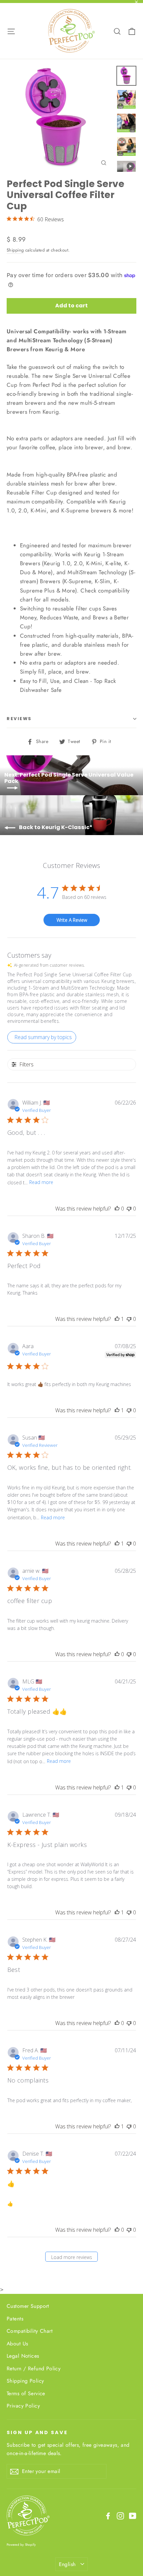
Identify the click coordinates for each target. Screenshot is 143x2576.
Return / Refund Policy (34, 2368)
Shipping (15, 250)
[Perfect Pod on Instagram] (120, 2515)
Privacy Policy (23, 2406)
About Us (17, 2344)
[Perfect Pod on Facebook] (108, 2515)
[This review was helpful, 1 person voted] (117, 1319)
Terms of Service (26, 2393)
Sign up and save (37, 2432)
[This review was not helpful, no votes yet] (129, 1209)
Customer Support (28, 2306)
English (67, 2564)
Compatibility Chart (30, 2331)
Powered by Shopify (21, 2545)
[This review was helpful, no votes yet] (117, 1209)
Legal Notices (23, 2356)
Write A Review (72, 920)
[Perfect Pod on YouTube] (133, 2515)
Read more (41, 1182)
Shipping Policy (25, 2381)
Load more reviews (72, 2257)
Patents (15, 2319)
